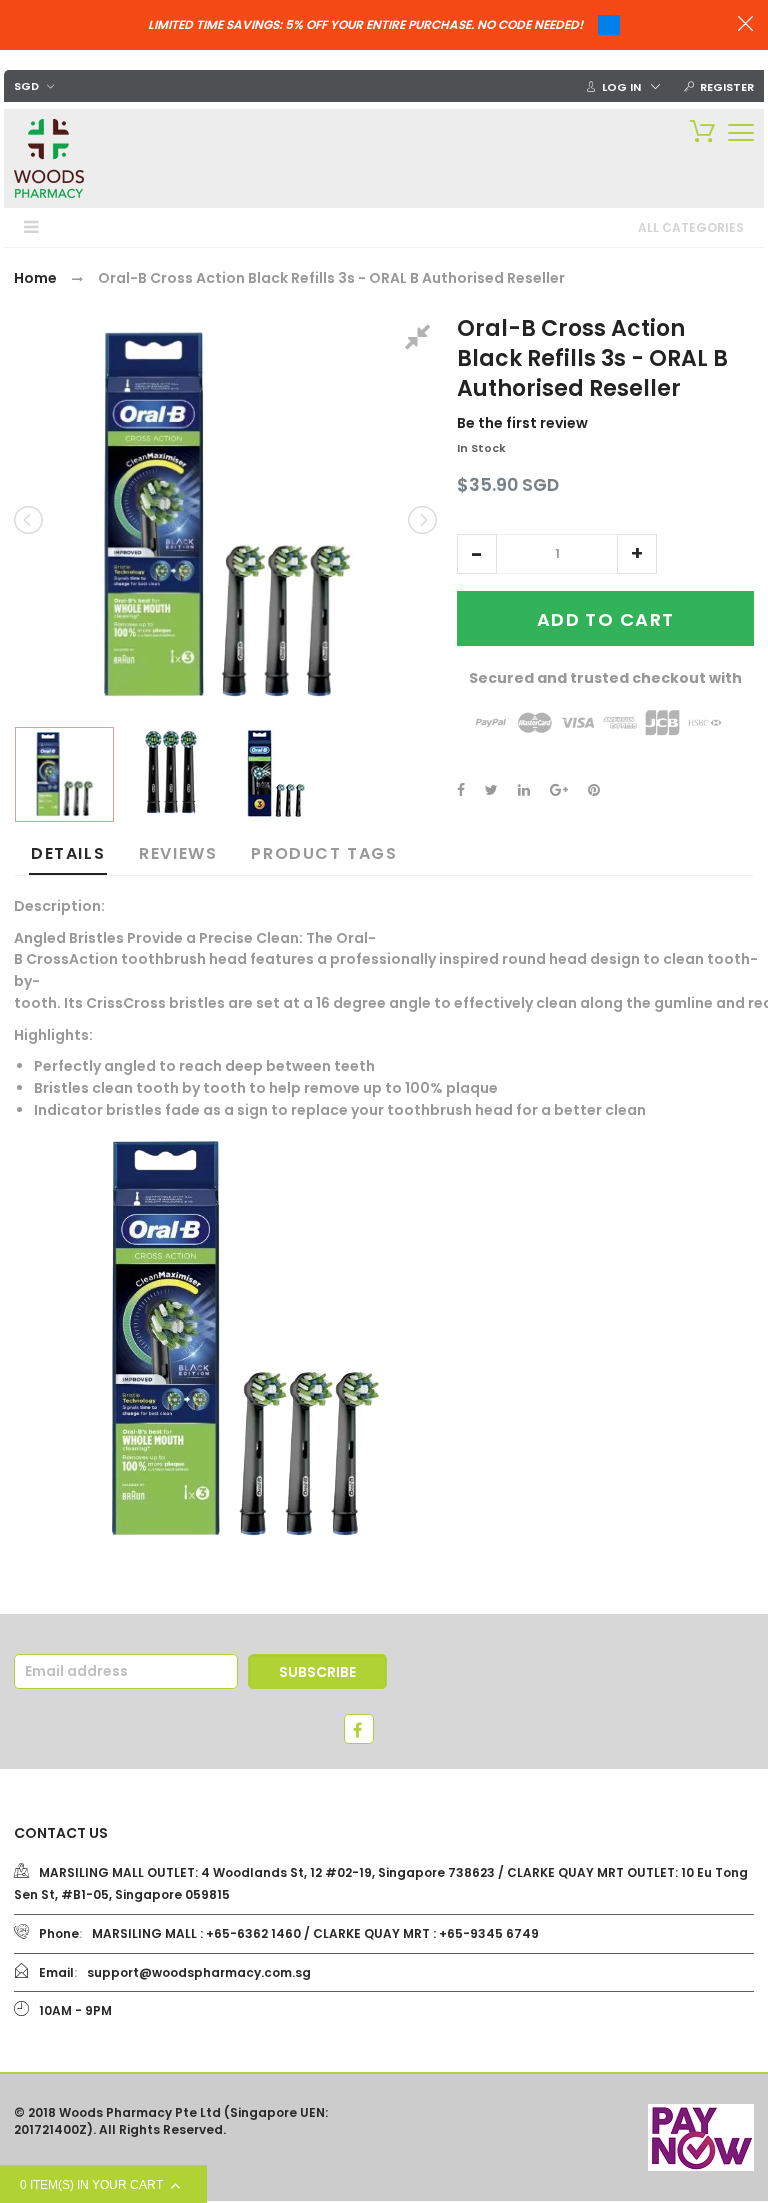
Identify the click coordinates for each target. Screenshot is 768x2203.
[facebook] (359, 1729)
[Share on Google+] (559, 790)
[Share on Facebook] (461, 790)
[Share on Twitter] (491, 790)
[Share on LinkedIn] (524, 790)
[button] (477, 554)
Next (421, 520)
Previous (30, 520)
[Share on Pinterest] (594, 790)
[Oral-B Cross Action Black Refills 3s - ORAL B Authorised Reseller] (64, 774)
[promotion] (745, 26)
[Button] (741, 132)
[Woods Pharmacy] (49, 158)
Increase (637, 554)
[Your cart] (697, 130)
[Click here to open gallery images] (421, 340)
